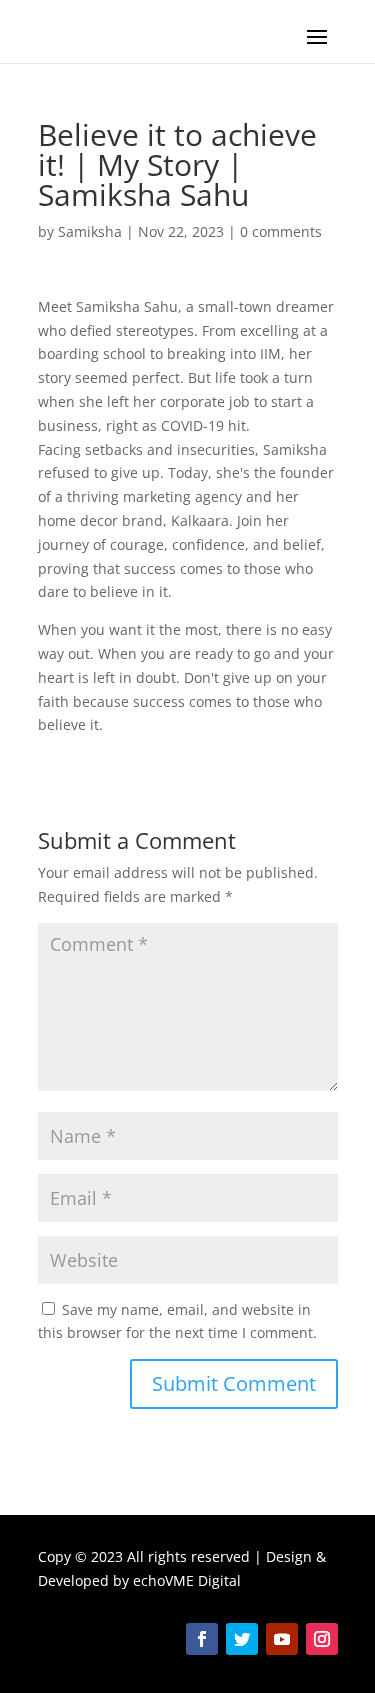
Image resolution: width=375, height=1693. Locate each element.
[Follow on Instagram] (322, 1639)
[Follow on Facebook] (202, 1639)
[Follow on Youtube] (282, 1639)
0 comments (281, 231)
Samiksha (90, 231)
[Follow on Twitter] (242, 1639)
